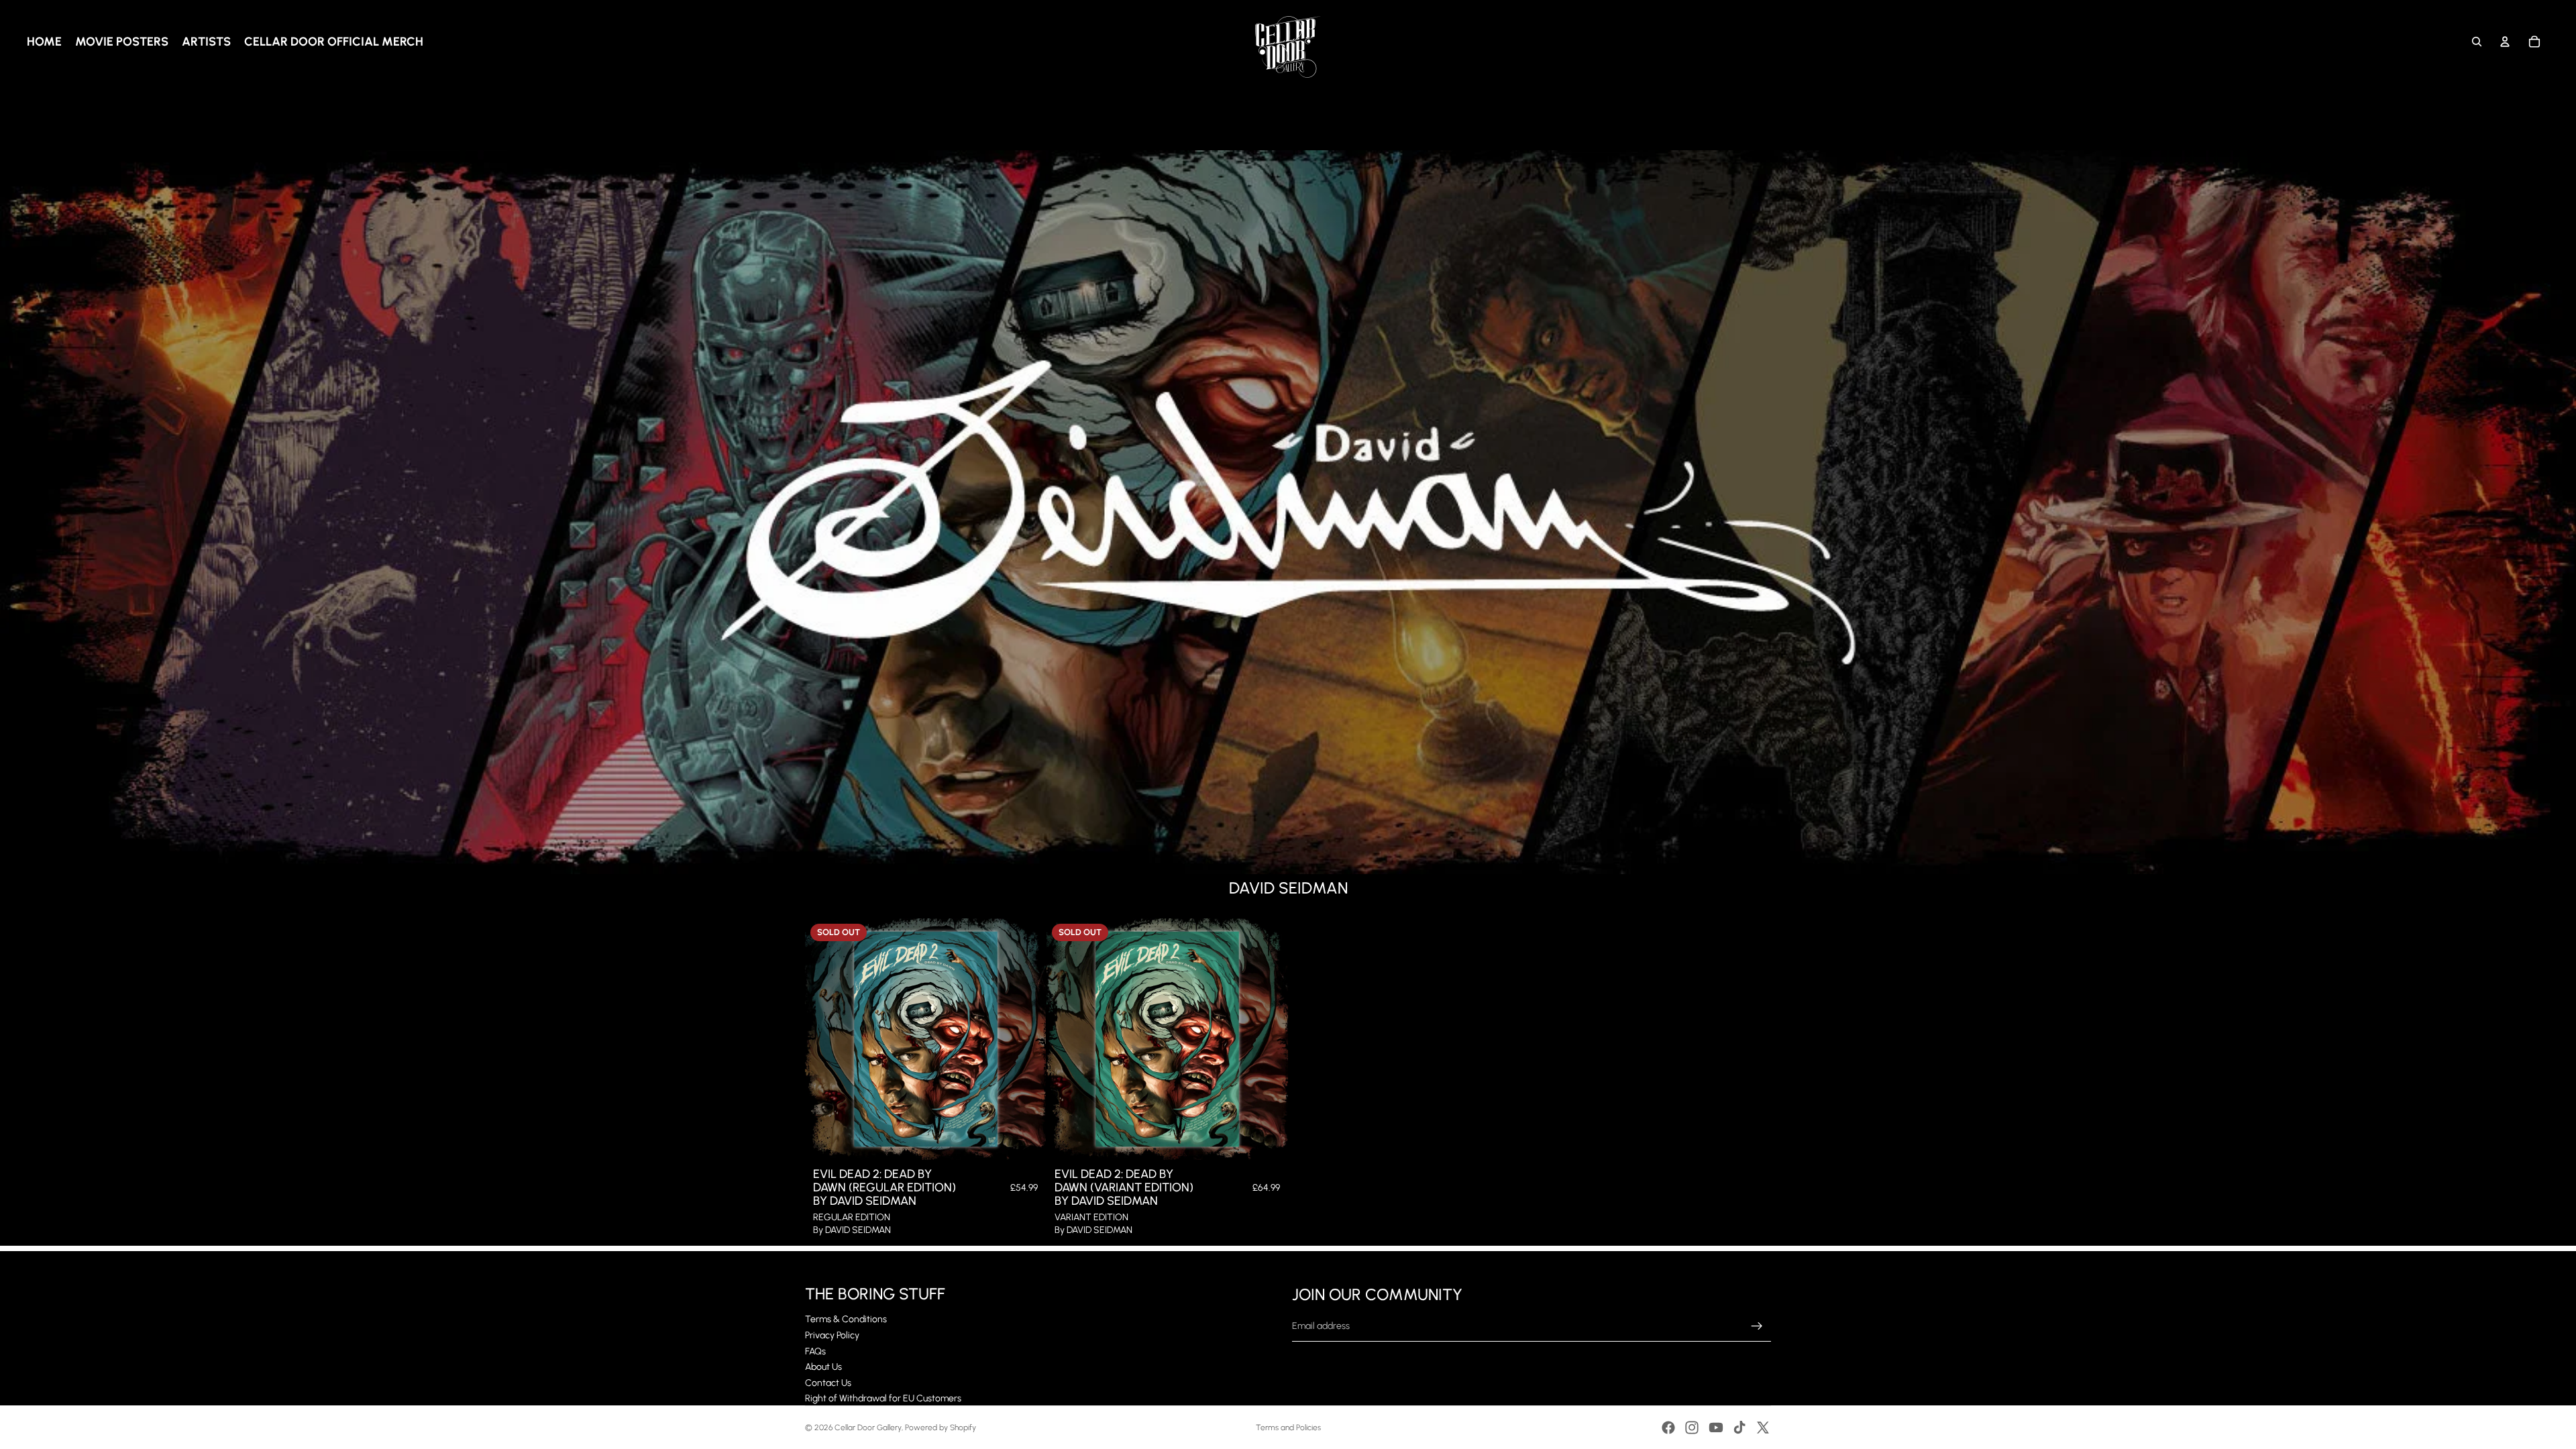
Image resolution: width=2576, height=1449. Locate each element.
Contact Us (828, 1383)
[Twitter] (1763, 1428)
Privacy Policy (832, 1335)
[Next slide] (1026, 1039)
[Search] (2477, 42)
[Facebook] (1668, 1428)
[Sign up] (1757, 1326)
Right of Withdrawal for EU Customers (883, 1398)
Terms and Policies (1288, 1428)
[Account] (2505, 42)
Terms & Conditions (846, 1319)
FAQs (815, 1351)
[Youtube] (1716, 1428)
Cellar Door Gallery (868, 1428)
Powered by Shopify (941, 1428)
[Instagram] (1692, 1428)
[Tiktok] (1739, 1428)
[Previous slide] (825, 1039)
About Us (823, 1367)
